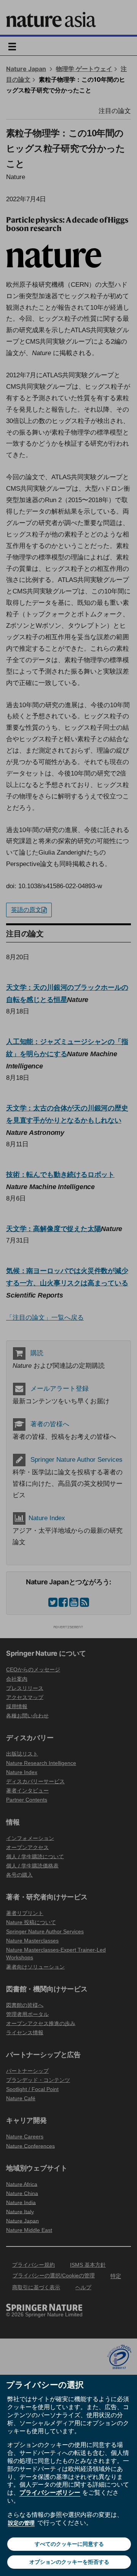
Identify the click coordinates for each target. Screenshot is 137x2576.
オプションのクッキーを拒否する (69, 2562)
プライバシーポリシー (50, 2492)
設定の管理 (21, 2523)
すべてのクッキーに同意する (69, 2544)
